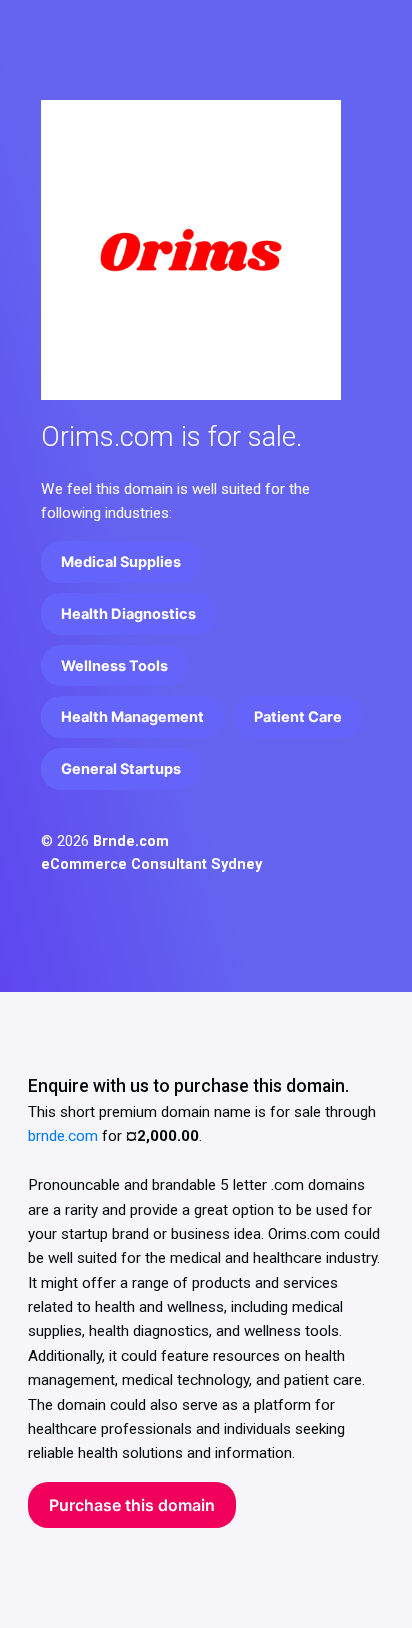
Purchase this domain (132, 1505)
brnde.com (63, 1136)
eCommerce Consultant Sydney (151, 864)
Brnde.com (131, 841)
